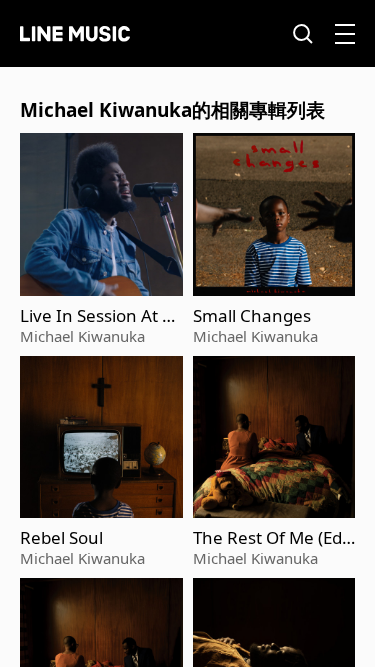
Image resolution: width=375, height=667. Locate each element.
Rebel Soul (61, 538)
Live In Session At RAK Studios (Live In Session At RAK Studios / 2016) (99, 316)
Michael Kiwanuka (82, 336)
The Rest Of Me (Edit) (269, 538)
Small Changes (252, 316)
